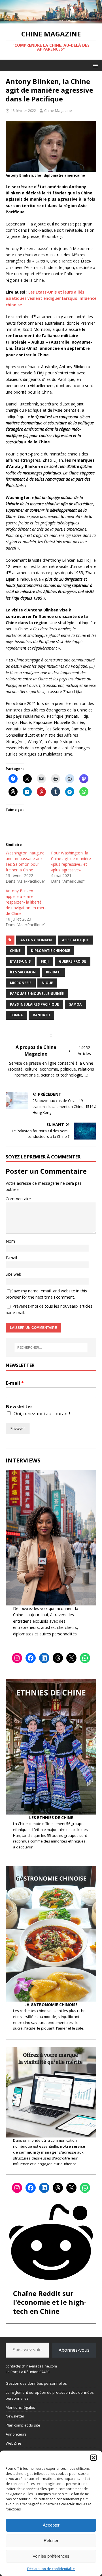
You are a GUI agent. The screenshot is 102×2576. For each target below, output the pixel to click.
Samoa (75, 1004)
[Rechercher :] (51, 1347)
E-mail (11, 1258)
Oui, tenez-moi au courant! (42, 1414)
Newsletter (19, 1407)
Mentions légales (20, 2407)
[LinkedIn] (44, 1658)
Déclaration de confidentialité (51, 2569)
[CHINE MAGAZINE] (51, 20)
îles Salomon (23, 972)
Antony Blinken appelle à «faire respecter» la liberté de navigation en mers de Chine (26, 902)
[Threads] (58, 1658)
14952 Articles (84, 1051)
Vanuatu (41, 1015)
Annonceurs (16, 2434)
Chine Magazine (58, 110)
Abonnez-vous (74, 2350)
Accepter (51, 2525)
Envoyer (18, 1428)
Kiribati (53, 972)
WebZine (13, 2443)
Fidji (45, 961)
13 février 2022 (23, 110)
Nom (10, 1241)
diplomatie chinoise (50, 951)
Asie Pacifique (75, 940)
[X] (71, 1658)
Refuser (51, 2541)
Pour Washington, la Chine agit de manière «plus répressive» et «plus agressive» (71, 861)
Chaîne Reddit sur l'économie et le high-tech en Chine (50, 2302)
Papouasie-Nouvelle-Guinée (37, 994)
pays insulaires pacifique (34, 1004)
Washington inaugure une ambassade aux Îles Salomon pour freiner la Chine (25, 861)
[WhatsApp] (85, 1658)
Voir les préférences (51, 2556)
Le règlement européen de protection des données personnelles (50, 2395)
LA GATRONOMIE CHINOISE (51, 2005)
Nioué (47, 983)
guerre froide (73, 961)
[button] (93, 2458)
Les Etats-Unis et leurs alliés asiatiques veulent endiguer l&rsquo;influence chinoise (51, 298)
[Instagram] (17, 1658)
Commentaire (18, 1199)
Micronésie (21, 983)
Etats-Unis (20, 961)
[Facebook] (31, 1658)
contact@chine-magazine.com (31, 2366)
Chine (15, 951)
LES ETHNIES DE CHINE (51, 1817)
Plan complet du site (23, 2425)
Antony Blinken (36, 940)
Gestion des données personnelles (36, 2383)
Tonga (16, 1015)
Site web (13, 1274)
